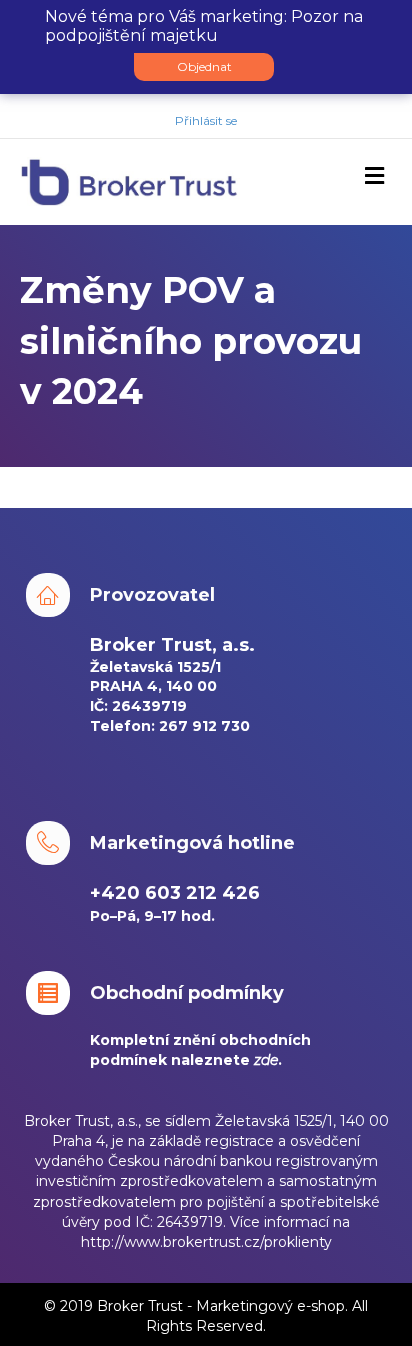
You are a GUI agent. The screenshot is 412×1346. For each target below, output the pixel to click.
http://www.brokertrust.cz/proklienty (206, 1242)
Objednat (204, 66)
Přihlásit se (206, 120)
